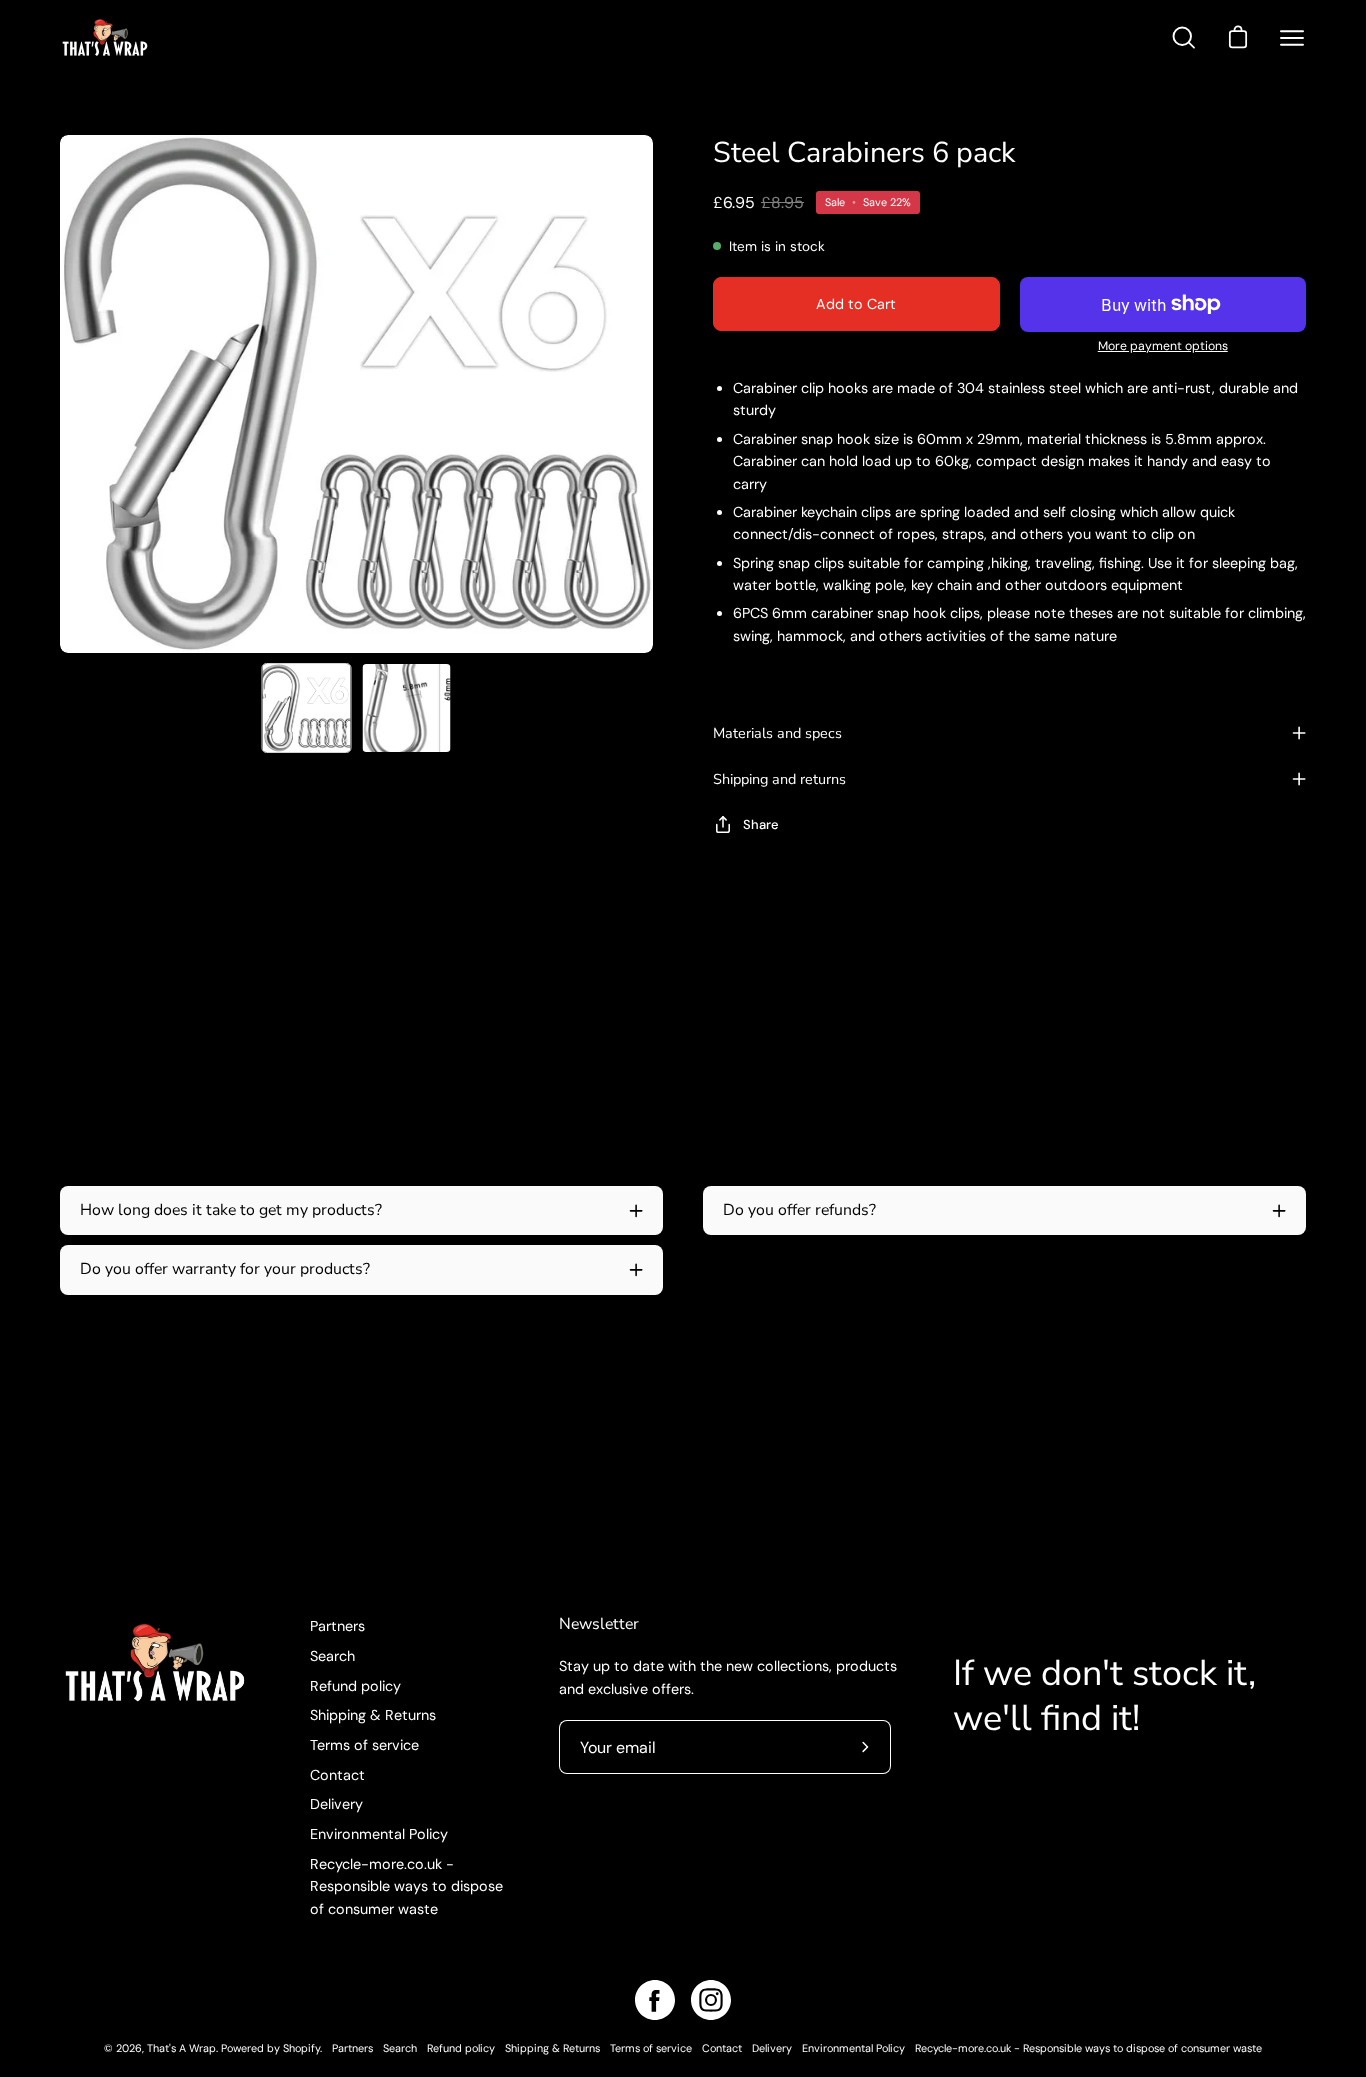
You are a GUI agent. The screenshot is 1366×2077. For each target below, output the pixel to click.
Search (332, 1656)
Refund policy (355, 1685)
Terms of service (364, 1745)
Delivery (336, 1804)
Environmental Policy (379, 1834)
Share (761, 824)
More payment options (1163, 346)
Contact (337, 1774)
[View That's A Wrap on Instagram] (711, 2000)
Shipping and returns (779, 779)
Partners (337, 1626)
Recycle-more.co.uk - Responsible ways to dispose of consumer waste (406, 1886)
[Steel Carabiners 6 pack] (307, 708)
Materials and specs (777, 733)
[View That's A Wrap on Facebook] (655, 2000)
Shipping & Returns (373, 1715)
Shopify (301, 2048)
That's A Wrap (181, 2048)
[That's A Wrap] (185, 37)
